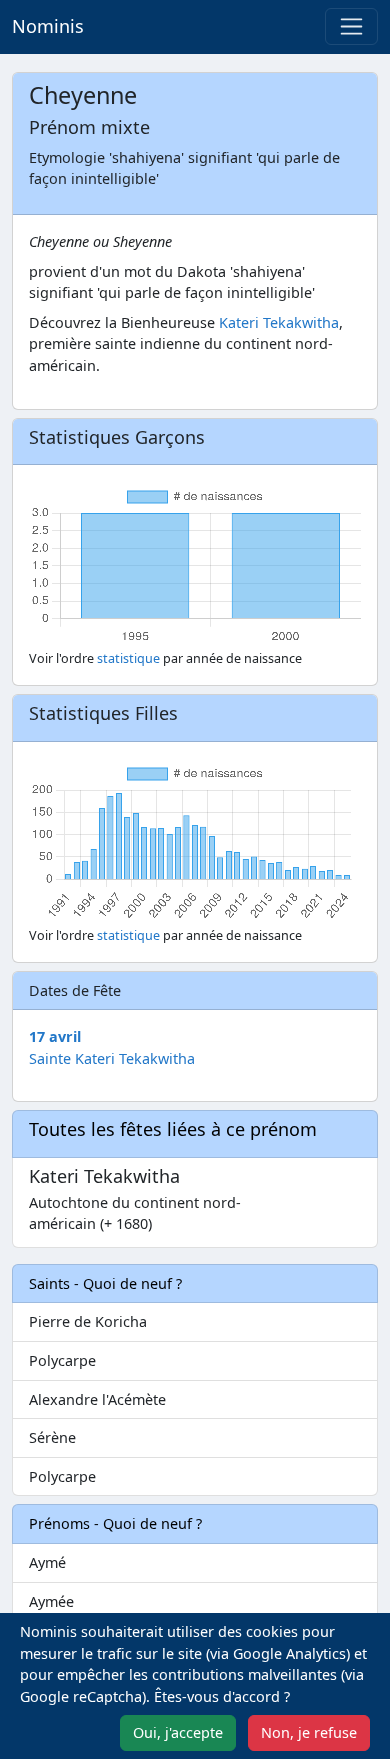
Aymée (51, 1601)
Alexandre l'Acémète (97, 1399)
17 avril (55, 1036)
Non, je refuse (309, 1732)
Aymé (47, 1562)
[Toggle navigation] (351, 26)
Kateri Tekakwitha (279, 322)
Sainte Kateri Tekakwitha (112, 1058)
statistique (128, 658)
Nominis (48, 26)
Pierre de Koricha (88, 1321)
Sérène (52, 1437)
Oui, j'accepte (178, 1732)
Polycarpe (62, 1360)
